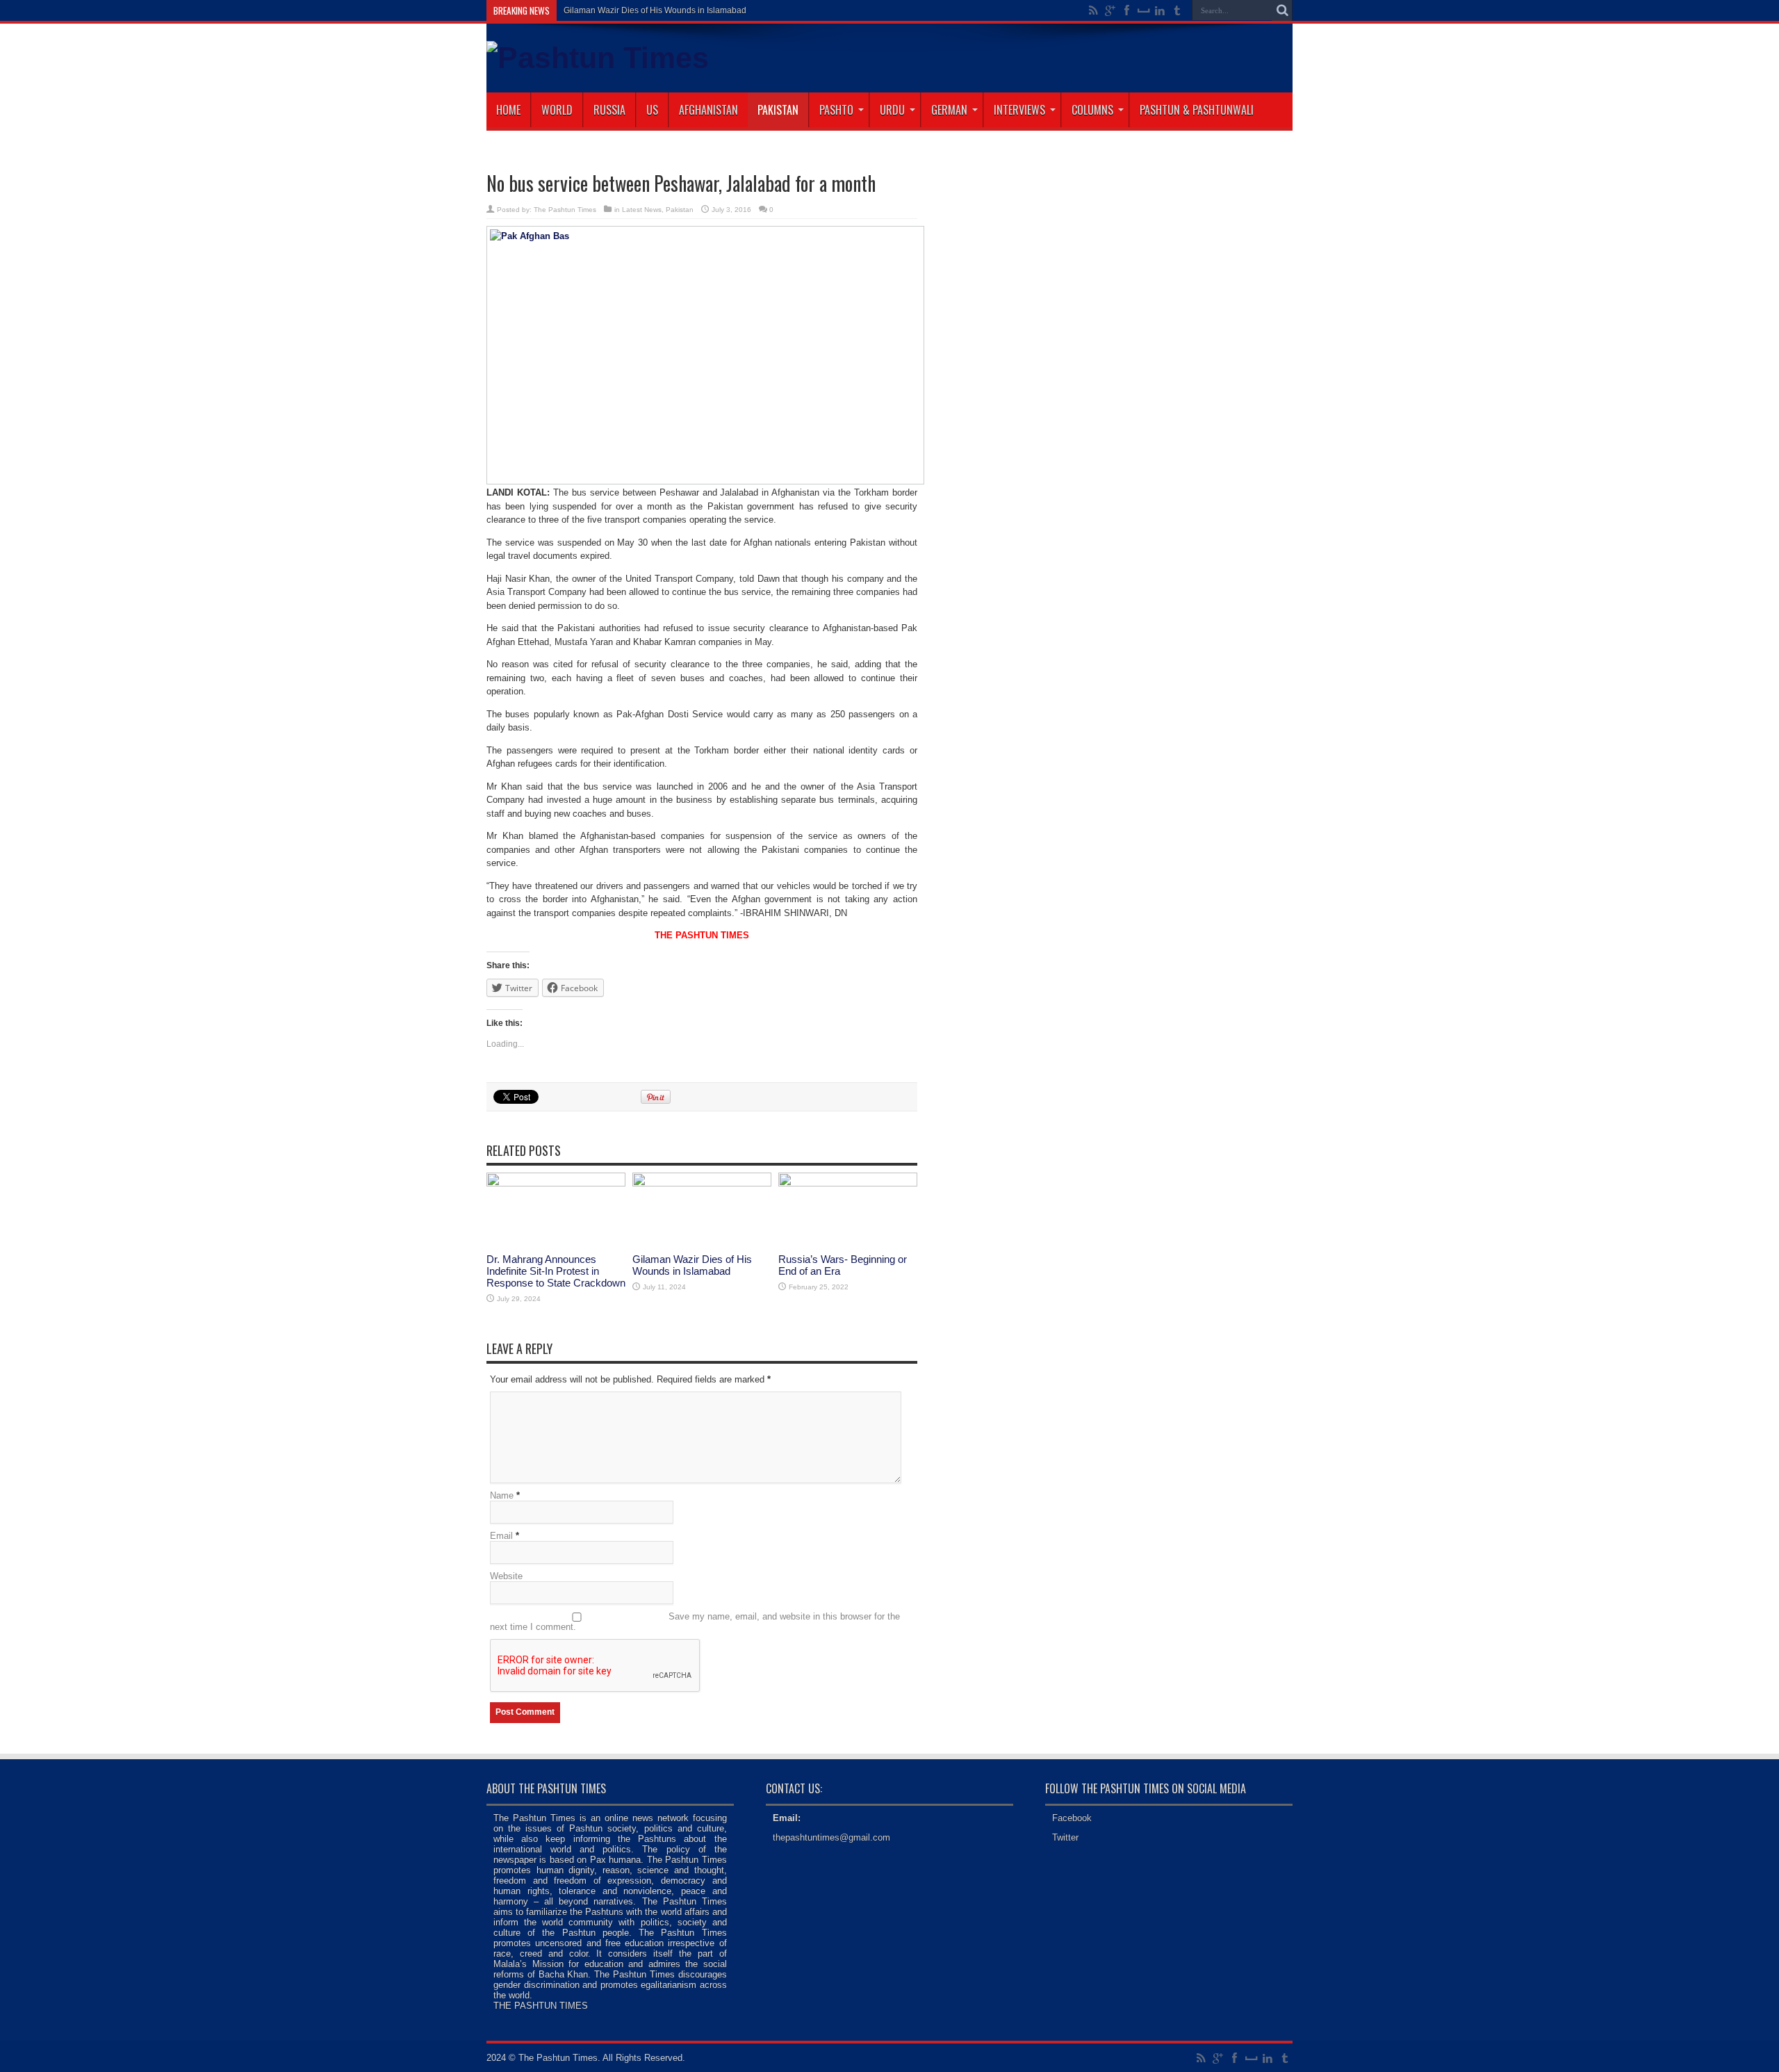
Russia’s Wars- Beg (601, 10)
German (949, 110)
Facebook (1072, 1818)
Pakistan (778, 110)
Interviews (1019, 110)
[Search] (1282, 10)
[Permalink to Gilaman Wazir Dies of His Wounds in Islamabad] (702, 1183)
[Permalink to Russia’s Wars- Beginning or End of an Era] (848, 1183)
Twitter (1065, 1837)
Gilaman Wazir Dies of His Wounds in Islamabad (692, 1265)
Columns (1092, 110)
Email (501, 1536)
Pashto (836, 110)
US (652, 110)
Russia (609, 110)
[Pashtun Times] (598, 58)
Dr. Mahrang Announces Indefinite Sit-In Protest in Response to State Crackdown (556, 1271)
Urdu (892, 110)
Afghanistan (708, 110)
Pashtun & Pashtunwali (1197, 110)
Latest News (642, 210)
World (557, 110)
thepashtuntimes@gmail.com (831, 1837)
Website (506, 1576)
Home (508, 110)
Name (502, 1495)
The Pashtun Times (565, 210)
